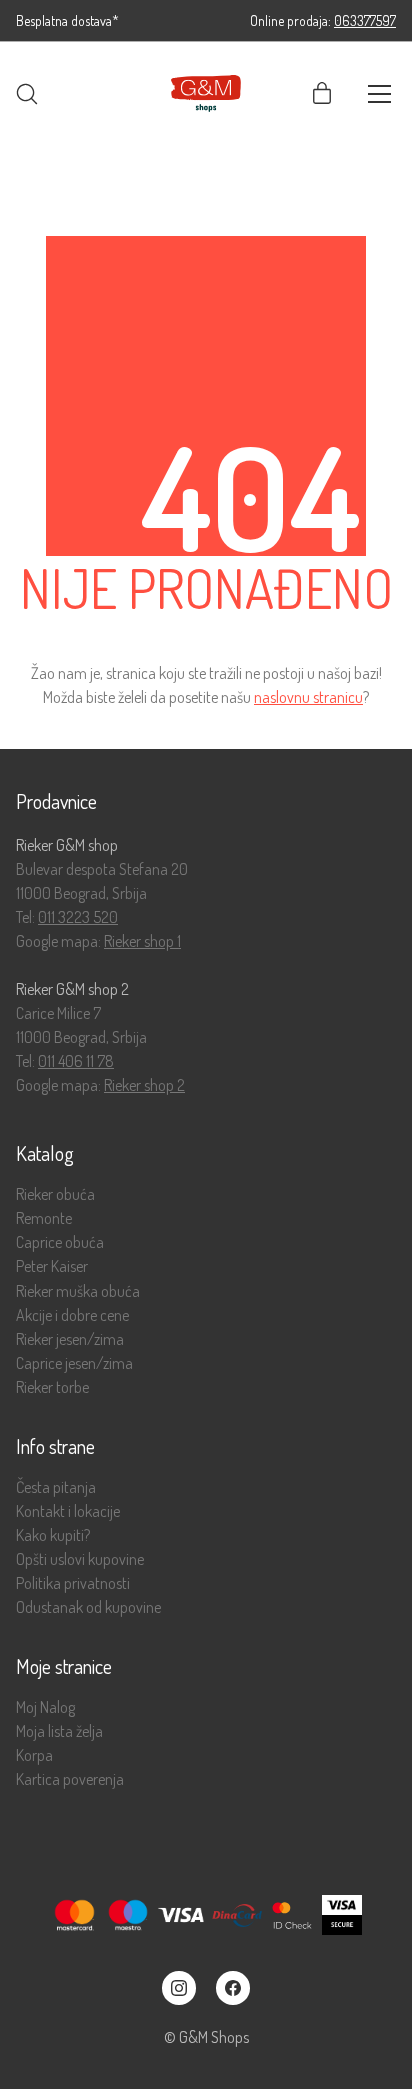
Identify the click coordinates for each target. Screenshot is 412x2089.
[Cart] (322, 94)
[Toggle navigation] (379, 94)
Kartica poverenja (70, 1779)
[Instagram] (179, 1988)
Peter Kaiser (52, 1266)
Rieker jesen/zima (70, 1339)
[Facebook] (233, 1988)
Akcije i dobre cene (72, 1315)
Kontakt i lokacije (68, 1511)
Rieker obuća (55, 1194)
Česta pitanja (56, 1487)
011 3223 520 (78, 917)
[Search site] (27, 94)
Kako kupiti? (53, 1535)
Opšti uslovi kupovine (80, 1559)
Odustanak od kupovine (88, 1607)
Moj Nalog (45, 1707)
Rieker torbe (52, 1387)
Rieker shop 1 (142, 941)
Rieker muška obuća (78, 1291)
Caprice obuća (60, 1242)
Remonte (44, 1218)
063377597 (365, 20)
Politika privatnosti (73, 1583)
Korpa (34, 1755)
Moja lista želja (59, 1731)
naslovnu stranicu (308, 697)
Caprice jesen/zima (74, 1363)
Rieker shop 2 (144, 1085)
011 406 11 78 (76, 1061)
